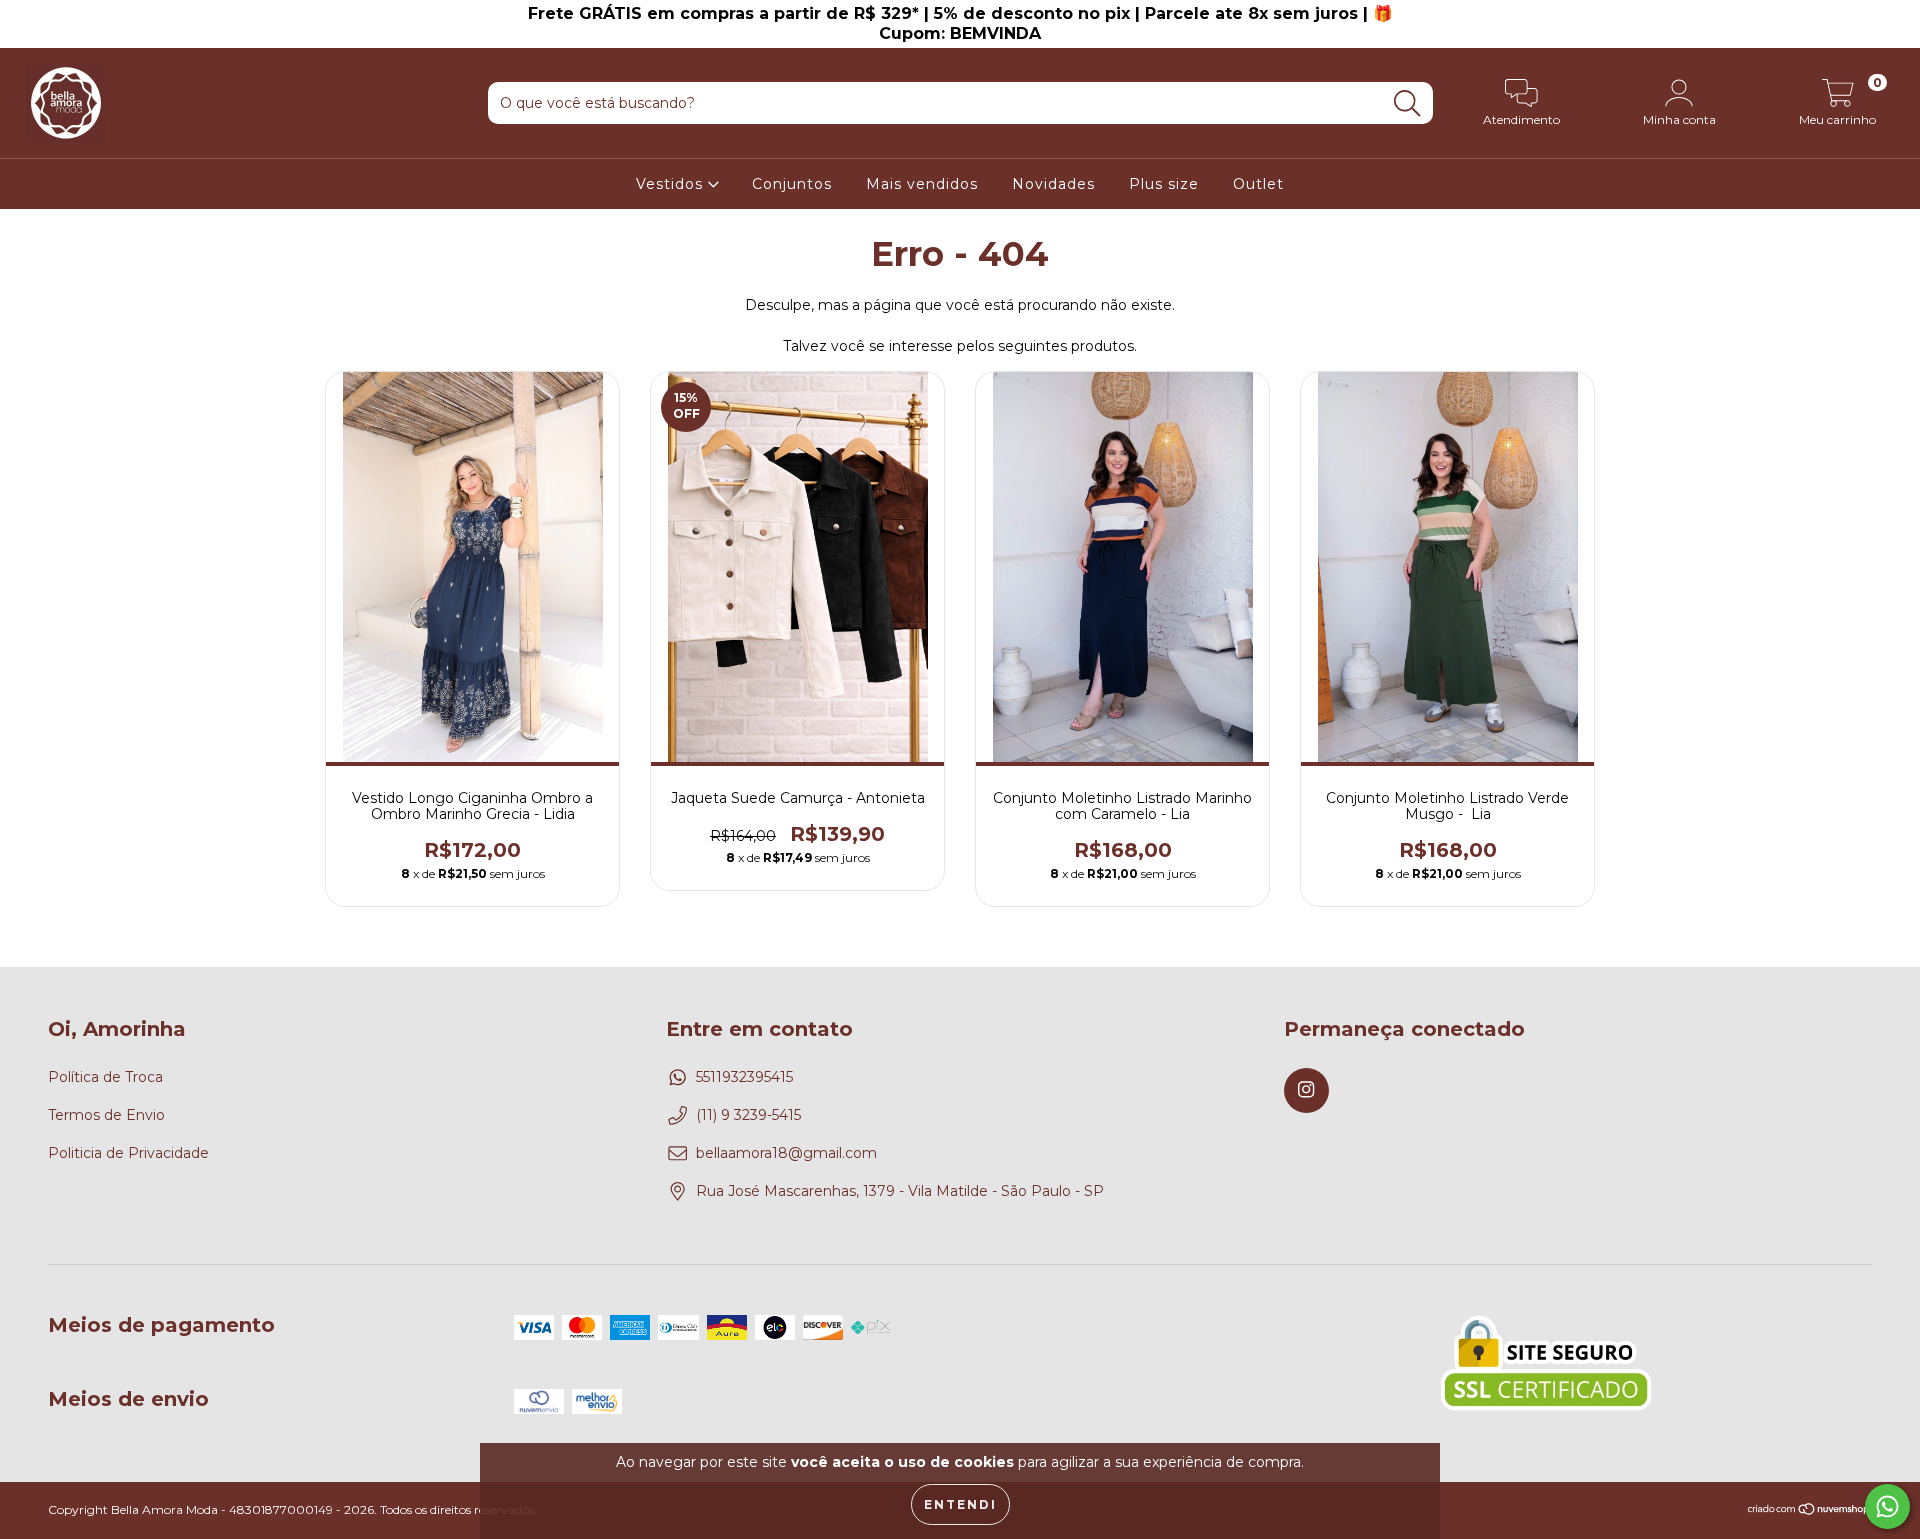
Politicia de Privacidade (128, 1153)
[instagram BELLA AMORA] (27, 14)
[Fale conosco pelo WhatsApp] (1887, 1506)
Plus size (1164, 184)
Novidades (1053, 184)
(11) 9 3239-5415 (748, 1115)
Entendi (960, 1504)
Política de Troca (105, 1077)
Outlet (1258, 184)
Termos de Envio (106, 1115)
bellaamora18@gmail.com (786, 1153)
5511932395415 (744, 1077)
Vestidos (672, 184)
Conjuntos (792, 184)
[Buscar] (1407, 103)
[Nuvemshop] (1809, 1511)
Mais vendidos (922, 184)
